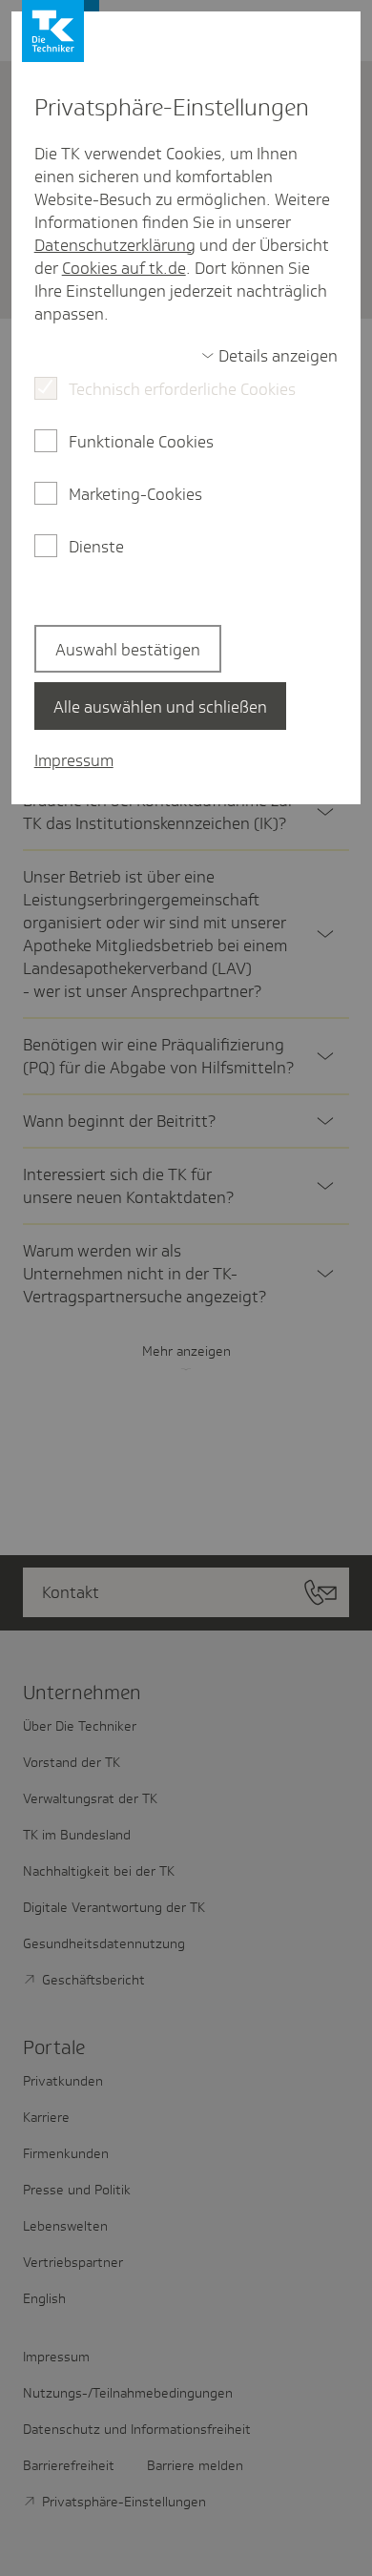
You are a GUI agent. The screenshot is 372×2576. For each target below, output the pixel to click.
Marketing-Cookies (135, 494)
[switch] (270, 356)
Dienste (96, 547)
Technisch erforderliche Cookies (182, 389)
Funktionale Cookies (141, 442)
